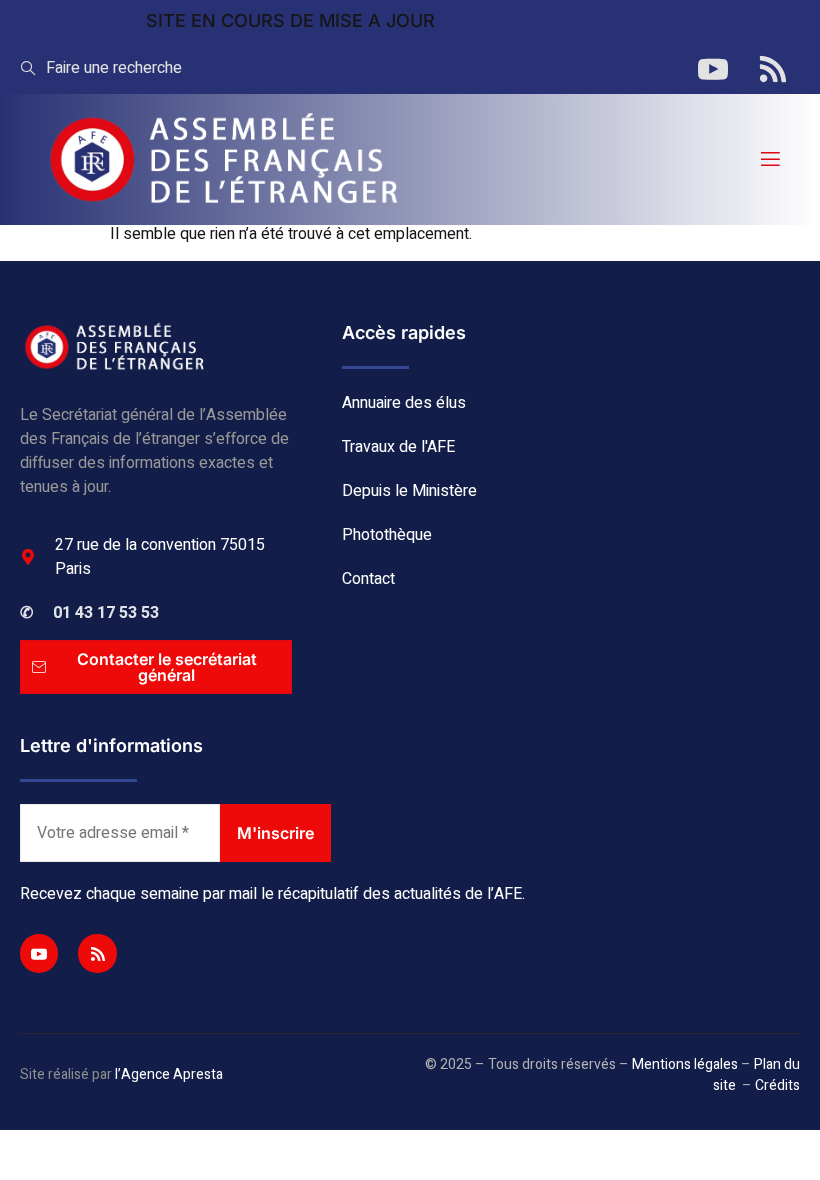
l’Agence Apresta (169, 1074)
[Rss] (97, 953)
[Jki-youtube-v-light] (39, 953)
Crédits (777, 1085)
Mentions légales (685, 1064)
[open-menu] (769, 159)
